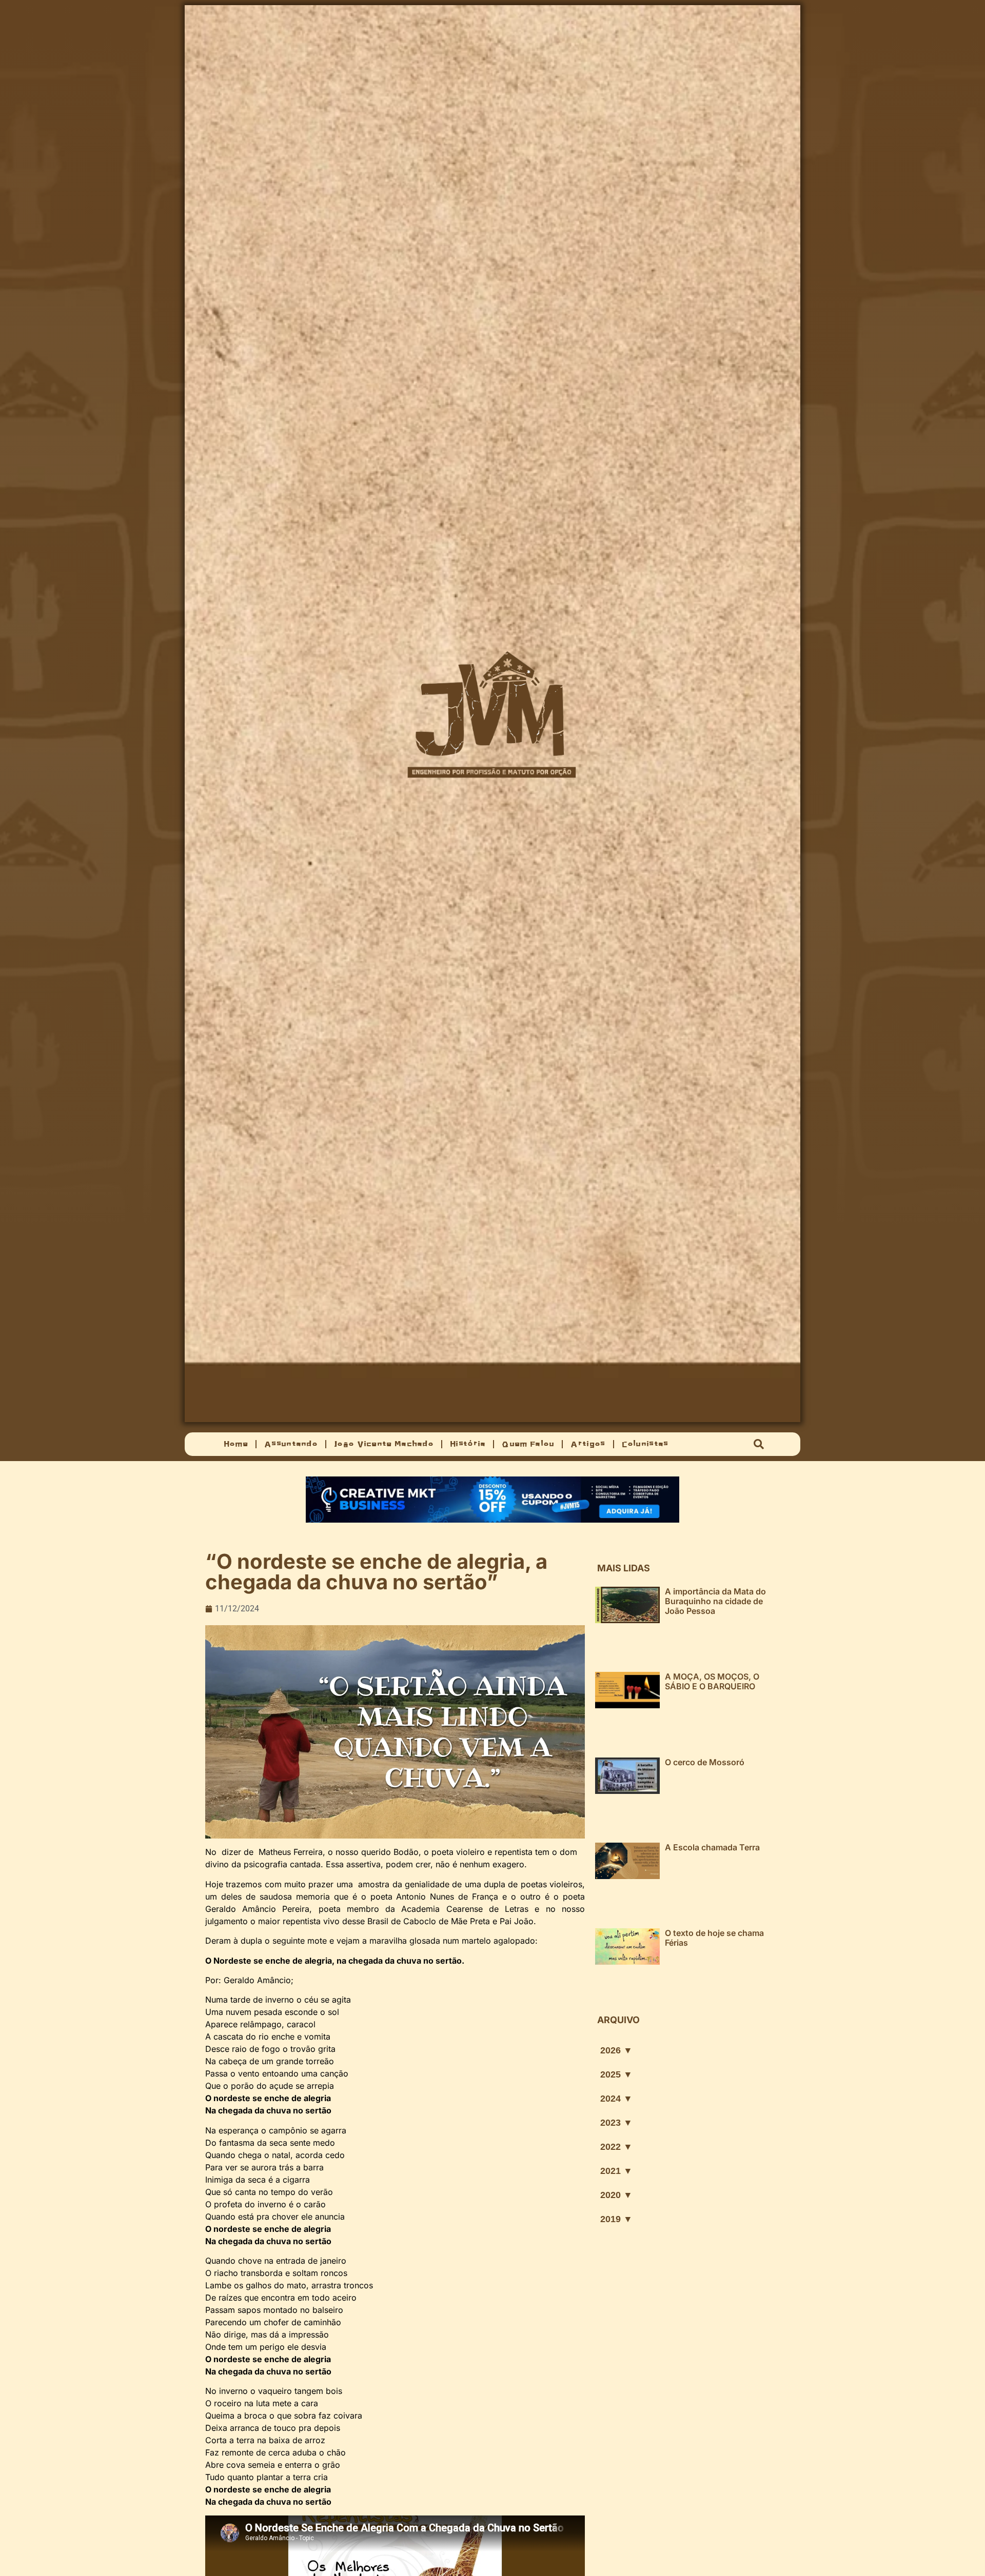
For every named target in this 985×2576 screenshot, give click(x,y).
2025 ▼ (616, 2074)
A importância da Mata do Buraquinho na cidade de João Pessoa (715, 1601)
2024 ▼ (616, 2099)
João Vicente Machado (384, 1444)
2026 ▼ (616, 2050)
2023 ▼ (616, 2123)
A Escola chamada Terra (712, 1847)
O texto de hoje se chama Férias (714, 1938)
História (468, 1444)
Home (236, 1444)
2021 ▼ (616, 2171)
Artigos (588, 1444)
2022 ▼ (616, 2147)
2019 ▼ (616, 2219)
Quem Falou (528, 1444)
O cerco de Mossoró (705, 1762)
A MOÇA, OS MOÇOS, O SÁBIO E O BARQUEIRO (712, 1681)
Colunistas (645, 1444)
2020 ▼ (616, 2195)
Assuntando (291, 1444)
